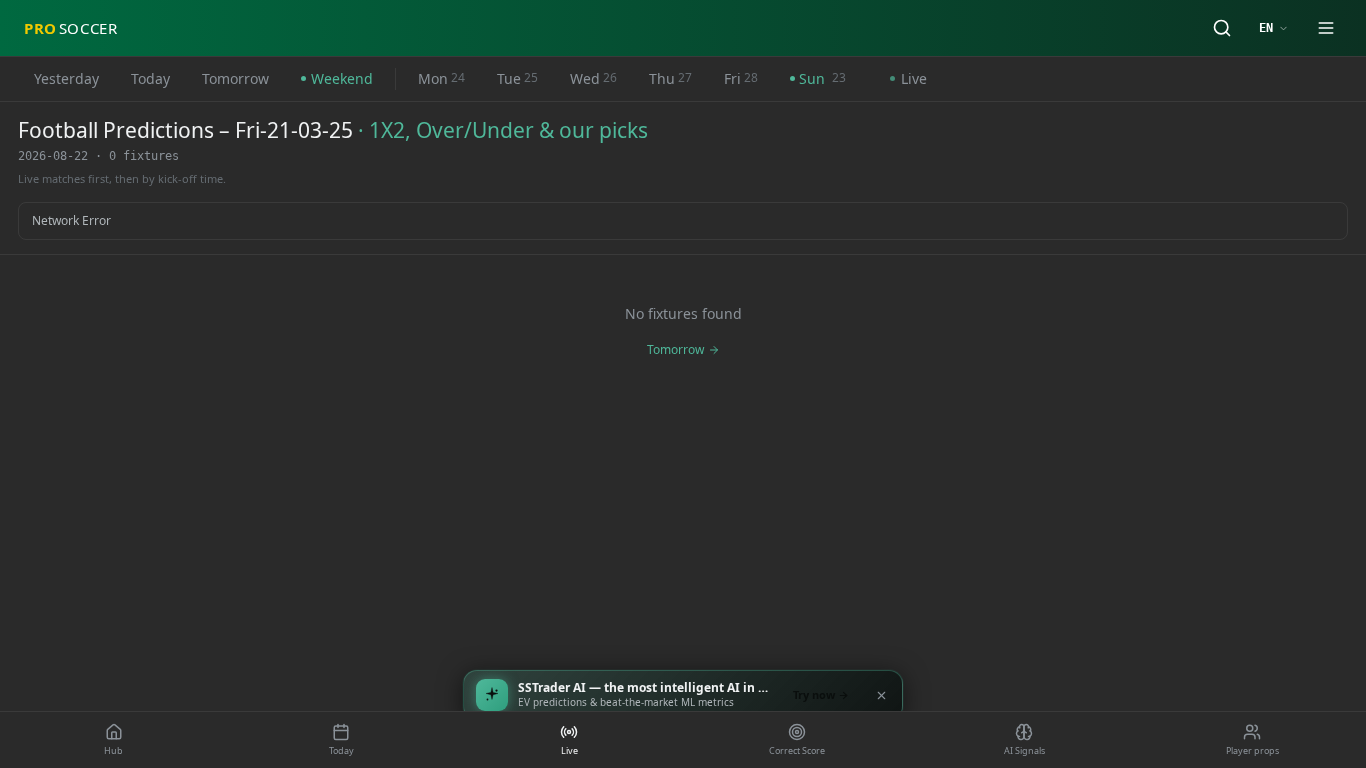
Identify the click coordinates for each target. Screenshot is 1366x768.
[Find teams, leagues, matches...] (1222, 28)
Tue (517, 78)
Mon (441, 78)
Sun (822, 78)
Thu (670, 78)
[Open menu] (1326, 28)
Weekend (342, 78)
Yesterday (66, 78)
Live (914, 78)
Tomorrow (235, 78)
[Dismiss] (881, 695)
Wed (593, 78)
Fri (741, 78)
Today (150, 78)
